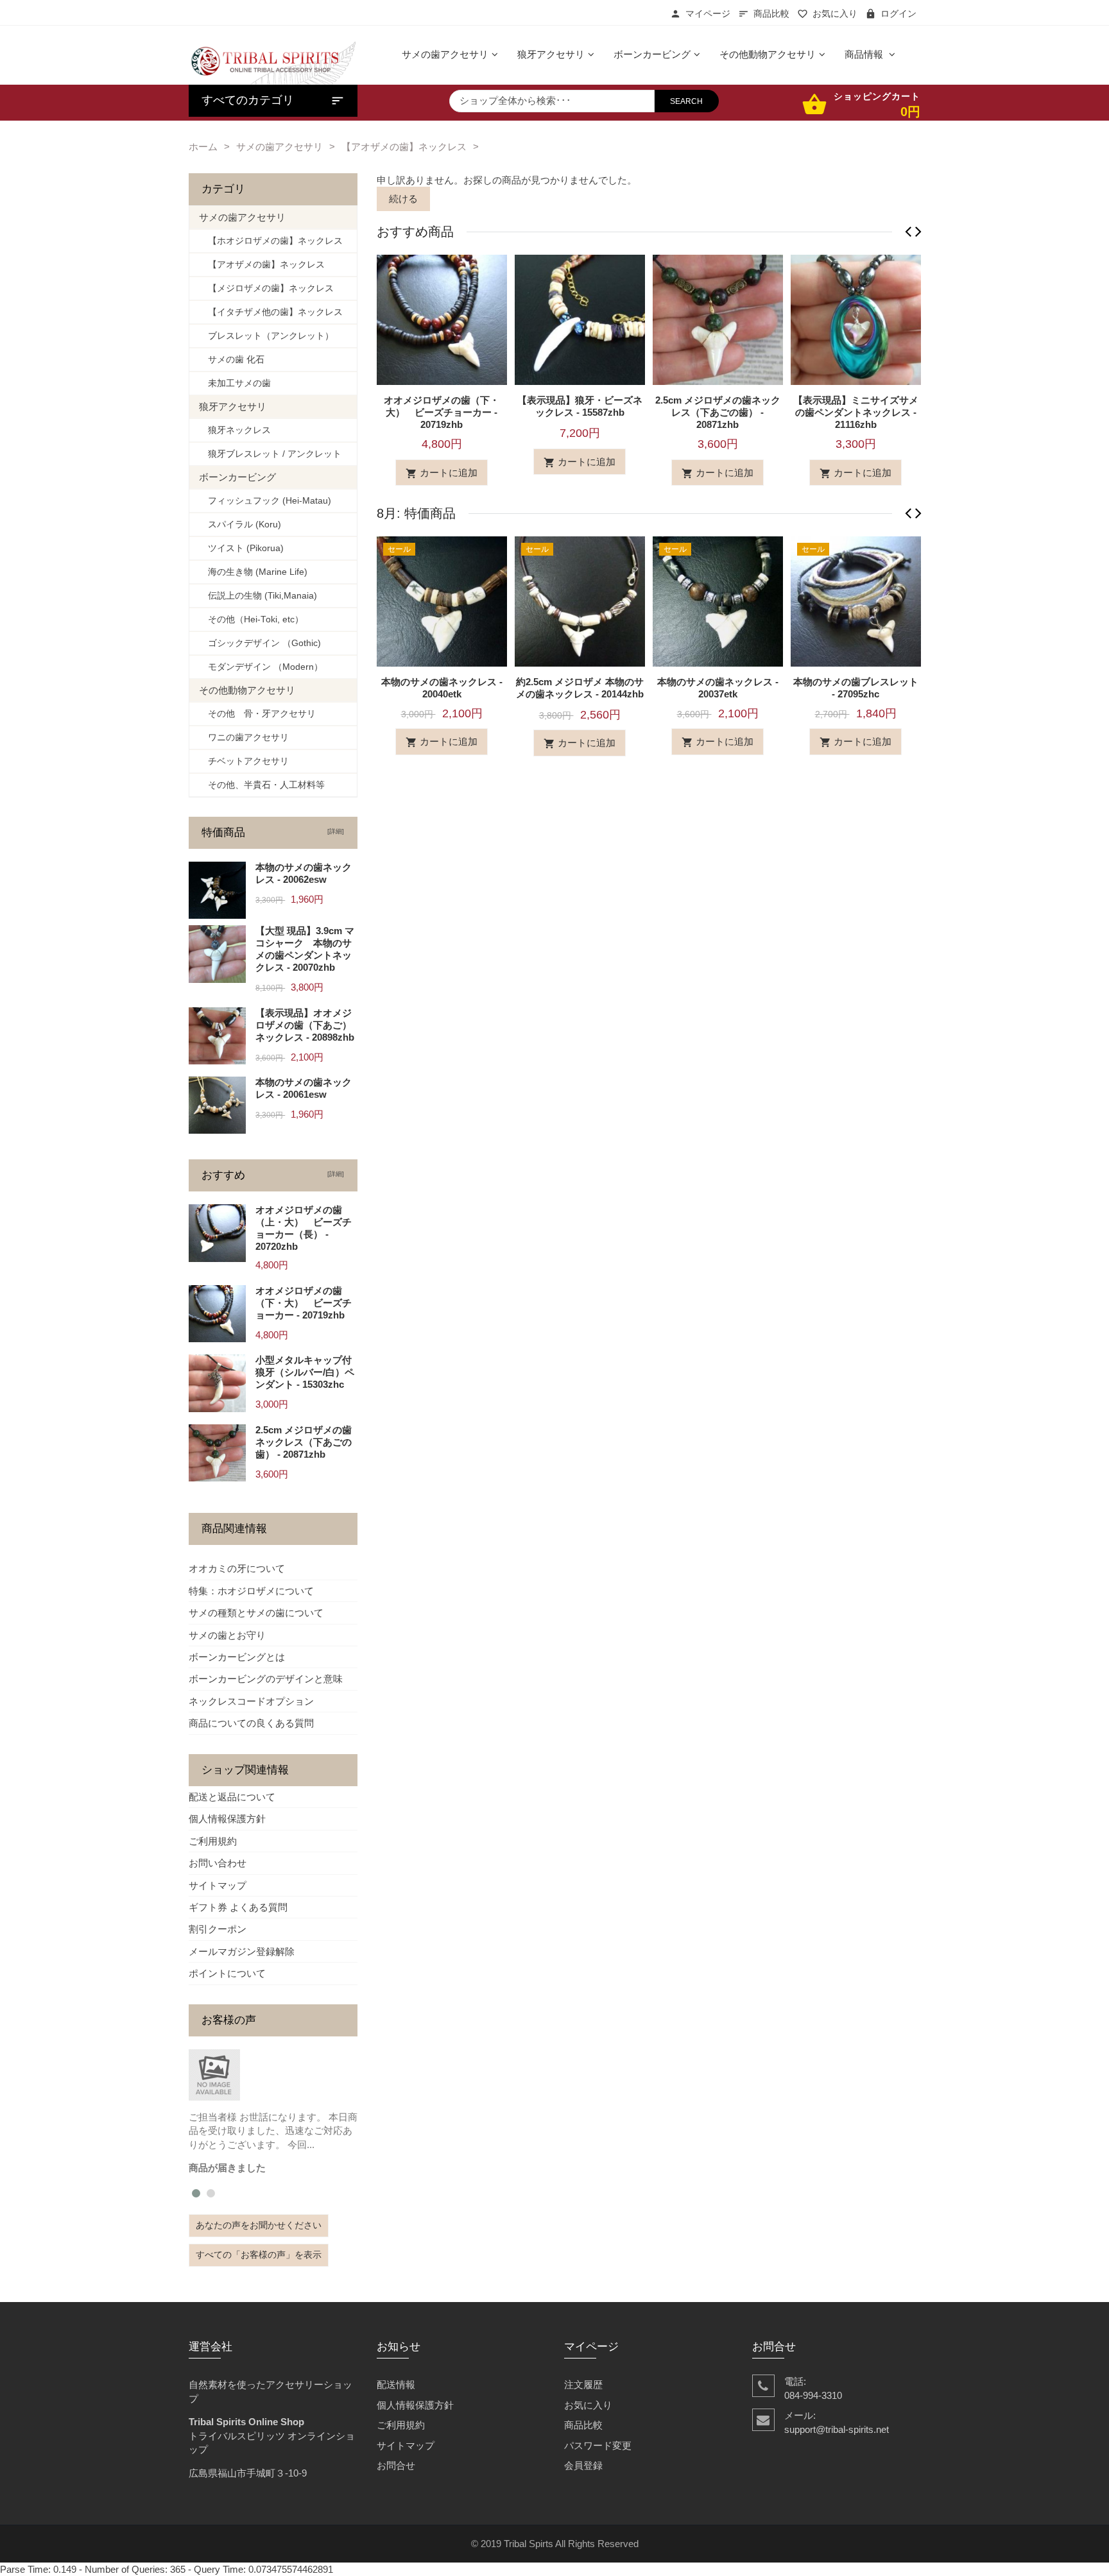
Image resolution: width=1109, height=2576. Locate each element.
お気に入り (835, 14)
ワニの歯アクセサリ (244, 738)
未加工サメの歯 (235, 383)
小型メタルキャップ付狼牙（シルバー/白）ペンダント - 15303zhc (305, 1372)
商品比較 (771, 14)
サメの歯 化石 (232, 360)
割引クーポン (218, 1929)
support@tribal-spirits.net (837, 2429)
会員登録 (583, 2465)
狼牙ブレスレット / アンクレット (270, 454)
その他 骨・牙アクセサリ (257, 714)
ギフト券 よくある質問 (238, 1907)
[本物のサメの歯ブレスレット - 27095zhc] (856, 600)
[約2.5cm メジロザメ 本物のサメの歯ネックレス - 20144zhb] (580, 600)
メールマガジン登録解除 (242, 1951)
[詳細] (334, 831)
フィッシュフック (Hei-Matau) (265, 501)
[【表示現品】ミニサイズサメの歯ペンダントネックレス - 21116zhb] (856, 319)
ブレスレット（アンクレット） (266, 336)
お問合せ (396, 2465)
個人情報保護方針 (227, 1819)
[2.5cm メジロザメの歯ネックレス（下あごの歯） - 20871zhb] (718, 319)
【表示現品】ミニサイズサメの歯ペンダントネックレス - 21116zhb (856, 412)
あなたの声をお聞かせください (259, 2225)
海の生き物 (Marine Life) (253, 572)
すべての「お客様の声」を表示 (259, 2255)
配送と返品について (232, 1797)
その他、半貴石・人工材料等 (262, 785)
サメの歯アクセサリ (279, 147)
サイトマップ (218, 1885)
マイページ (708, 14)
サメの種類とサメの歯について (256, 1613)
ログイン (898, 14)
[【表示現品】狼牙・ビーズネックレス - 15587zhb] (580, 319)
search (686, 101)
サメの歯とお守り (227, 1635)
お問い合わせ (218, 1863)
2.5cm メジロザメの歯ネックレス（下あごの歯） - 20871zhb (718, 412)
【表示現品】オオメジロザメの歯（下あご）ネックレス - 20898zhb (305, 1025)
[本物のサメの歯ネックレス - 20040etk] (442, 600)
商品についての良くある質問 (251, 1723)
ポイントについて (227, 1973)
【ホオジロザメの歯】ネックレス (271, 241)
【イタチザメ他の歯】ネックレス (271, 312)
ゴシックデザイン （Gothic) (260, 643)
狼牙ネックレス (235, 430)
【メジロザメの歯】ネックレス (266, 288)
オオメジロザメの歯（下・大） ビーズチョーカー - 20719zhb (442, 412)
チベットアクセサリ (244, 761)
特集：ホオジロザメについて (251, 1591)
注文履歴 (583, 2384)
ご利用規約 (213, 1841)
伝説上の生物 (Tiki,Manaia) (258, 596)
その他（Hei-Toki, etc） (251, 619)
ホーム (203, 147)
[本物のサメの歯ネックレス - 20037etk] (718, 600)
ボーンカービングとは (237, 1657)
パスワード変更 (598, 2445)
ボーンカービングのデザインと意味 (266, 1679)
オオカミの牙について (237, 1568)
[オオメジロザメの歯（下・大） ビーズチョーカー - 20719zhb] (442, 319)
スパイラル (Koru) (240, 525)
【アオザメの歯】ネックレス (404, 147)
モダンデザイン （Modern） (261, 667)
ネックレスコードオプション (251, 1701)
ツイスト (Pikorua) (241, 548)
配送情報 (396, 2384)
